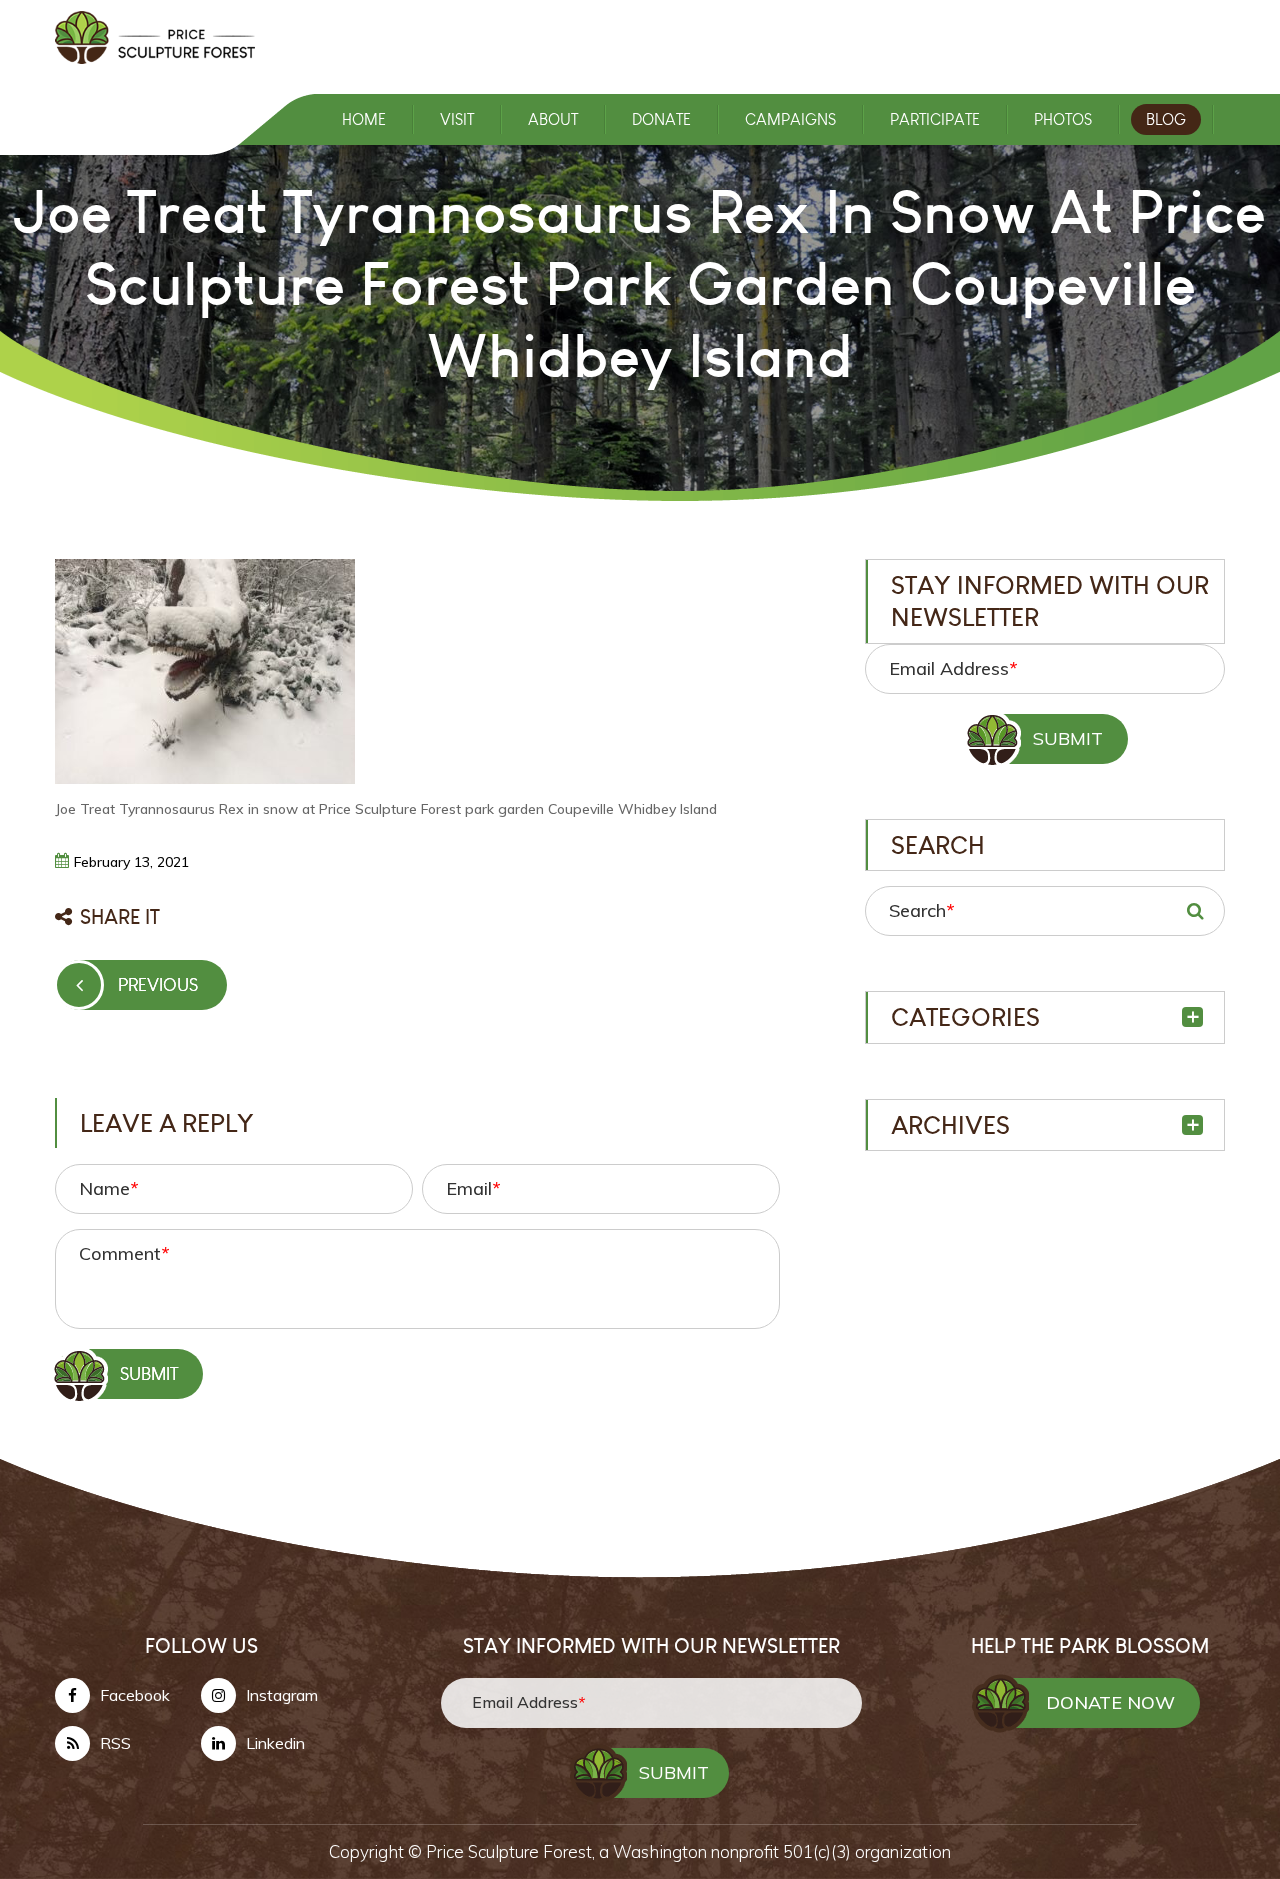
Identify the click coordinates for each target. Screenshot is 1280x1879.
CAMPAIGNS (790, 119)
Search (921, 910)
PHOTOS (1063, 119)
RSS (115, 1743)
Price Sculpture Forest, (512, 1851)
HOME (364, 119)
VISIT (457, 119)
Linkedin (275, 1743)
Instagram (282, 1695)
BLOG (1166, 119)
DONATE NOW (1110, 1702)
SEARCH (1195, 911)
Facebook (135, 1695)
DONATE (661, 119)
